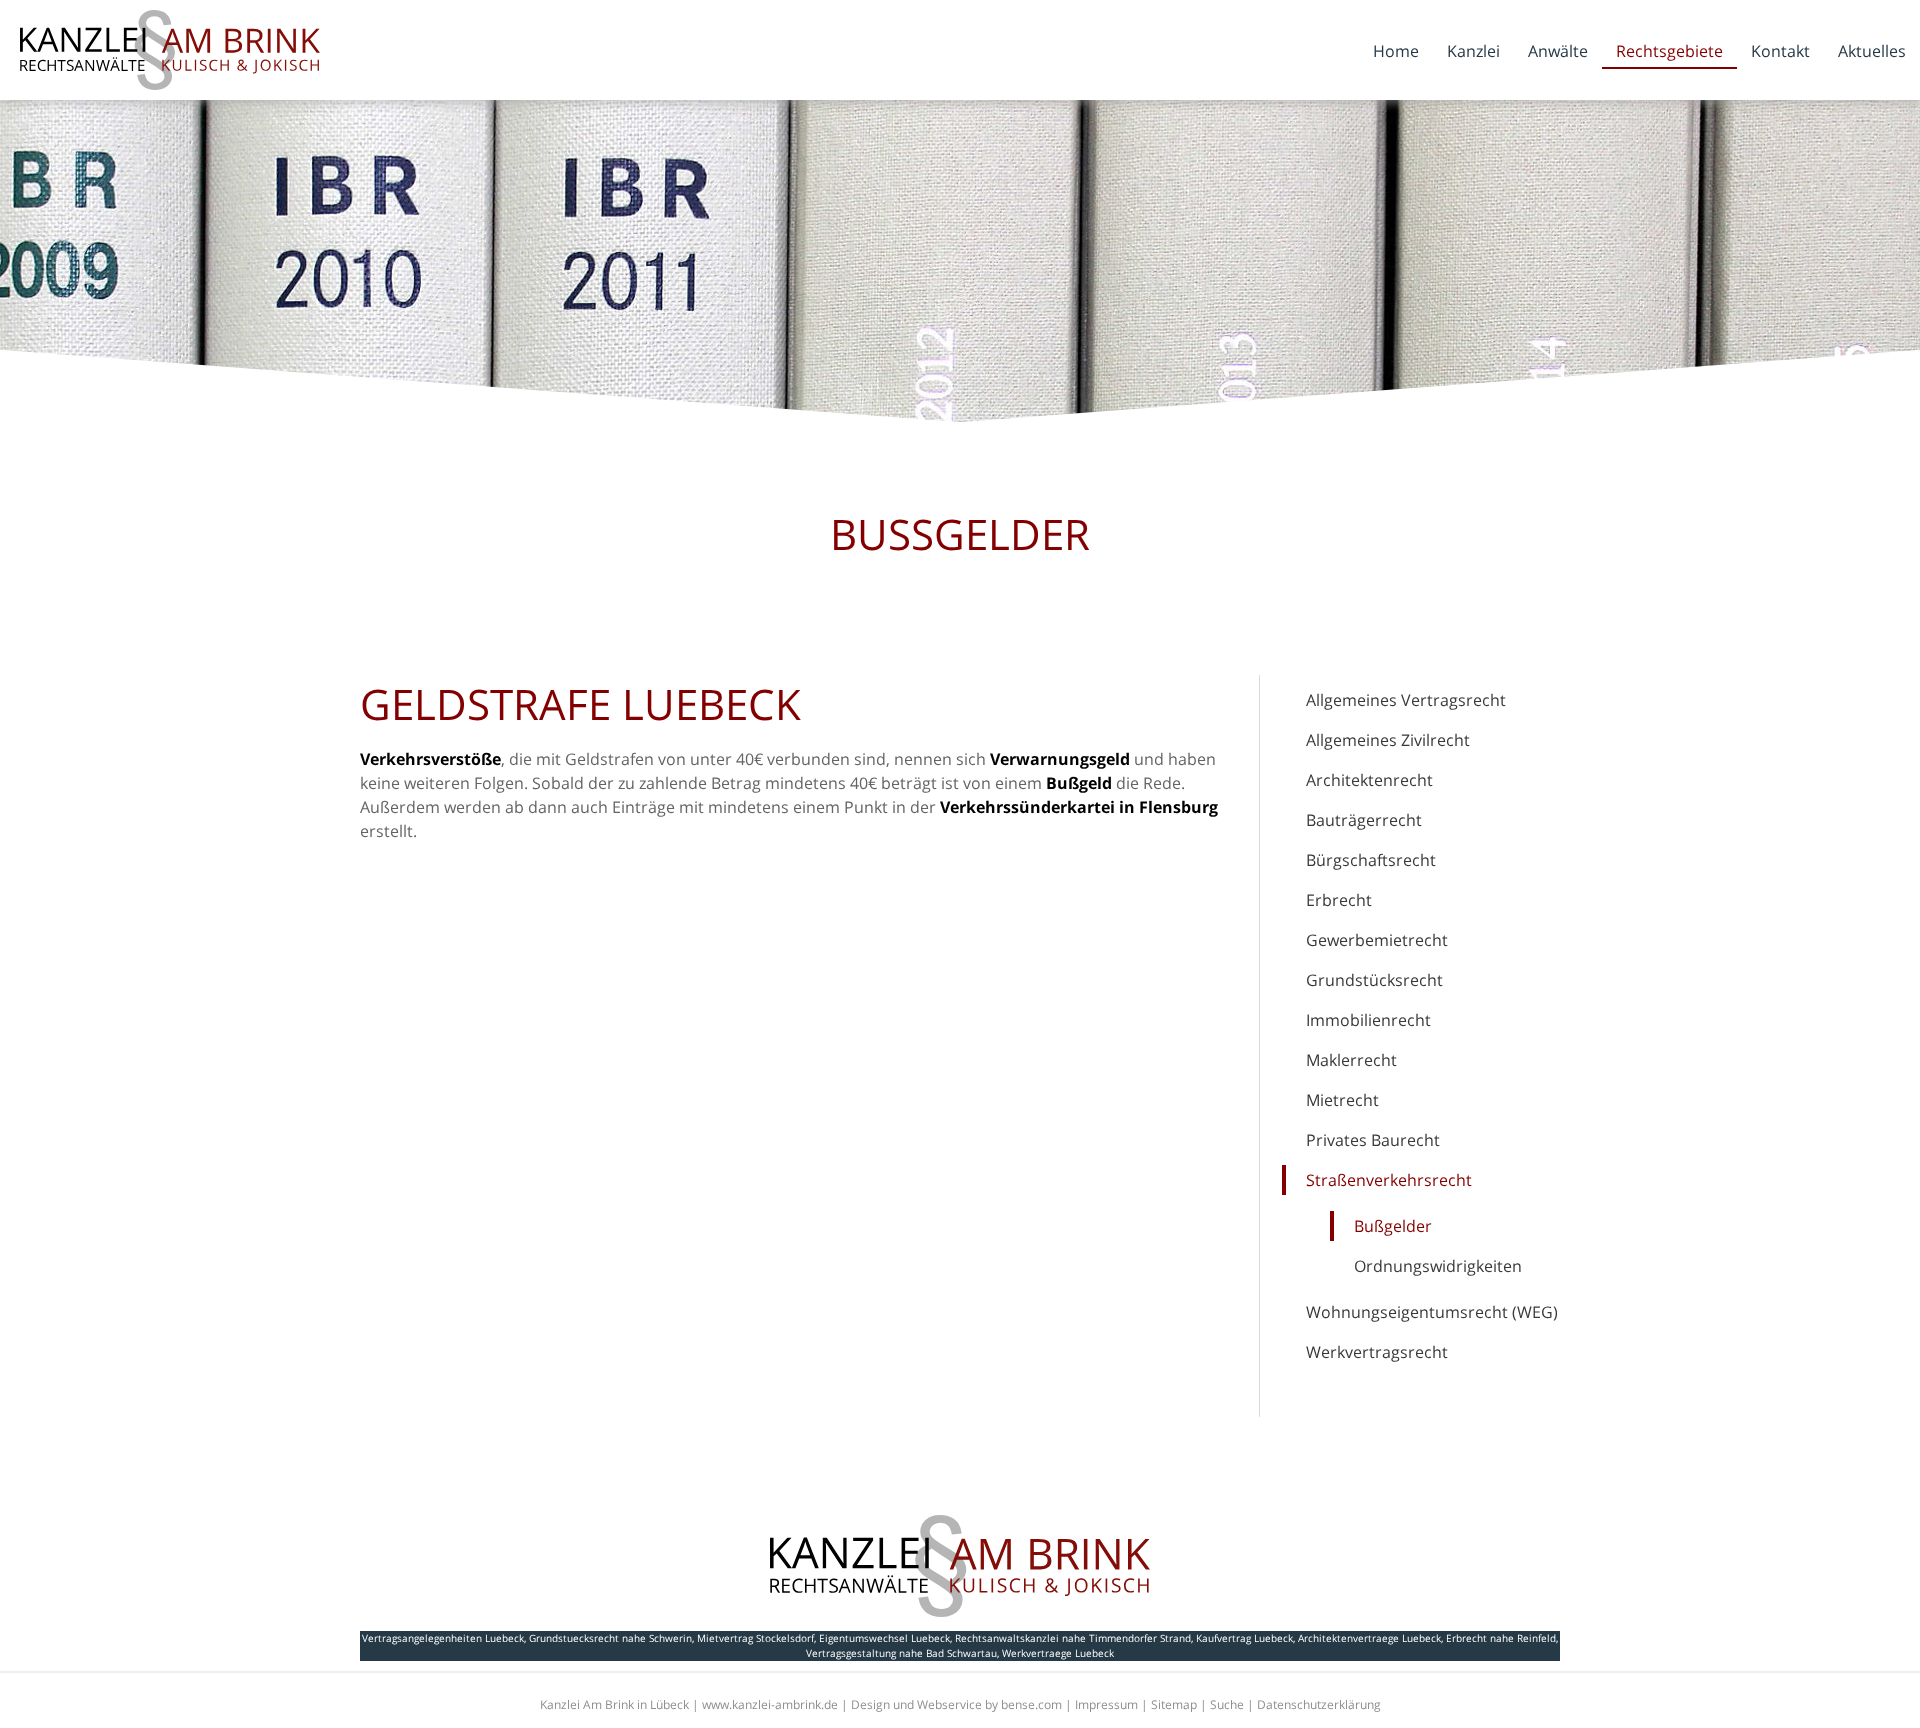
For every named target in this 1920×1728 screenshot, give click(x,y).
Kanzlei (1473, 51)
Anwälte (1558, 51)
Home (1396, 51)
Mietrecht (1342, 1100)
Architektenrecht (1369, 780)
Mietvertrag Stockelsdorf (755, 1638)
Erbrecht (1339, 900)
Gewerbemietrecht (1377, 940)
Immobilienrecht (1368, 1020)
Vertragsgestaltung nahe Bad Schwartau (901, 1653)
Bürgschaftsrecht (1371, 860)
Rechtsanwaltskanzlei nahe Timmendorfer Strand (1073, 1638)
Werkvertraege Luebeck (1058, 1653)
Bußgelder (1393, 1226)
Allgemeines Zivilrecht (1388, 740)
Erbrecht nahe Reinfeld (1501, 1638)
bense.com (1031, 1704)
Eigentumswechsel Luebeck (884, 1638)
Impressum (1106, 1704)
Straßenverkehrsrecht (1389, 1180)
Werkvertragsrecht (1377, 1352)
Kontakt (1780, 51)
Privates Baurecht (1373, 1140)
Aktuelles (1872, 51)
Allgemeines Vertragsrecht (1406, 700)
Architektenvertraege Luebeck (1369, 1638)
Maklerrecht (1351, 1060)
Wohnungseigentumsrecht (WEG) (1432, 1312)
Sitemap (1174, 1704)
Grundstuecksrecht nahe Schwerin (610, 1638)
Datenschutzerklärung (1319, 1704)
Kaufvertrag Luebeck (1244, 1638)
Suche (1227, 1704)
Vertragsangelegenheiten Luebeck (443, 1638)
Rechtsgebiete (1669, 51)
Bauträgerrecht (1364, 820)
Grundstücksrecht (1374, 980)
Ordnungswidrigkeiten (1438, 1266)
